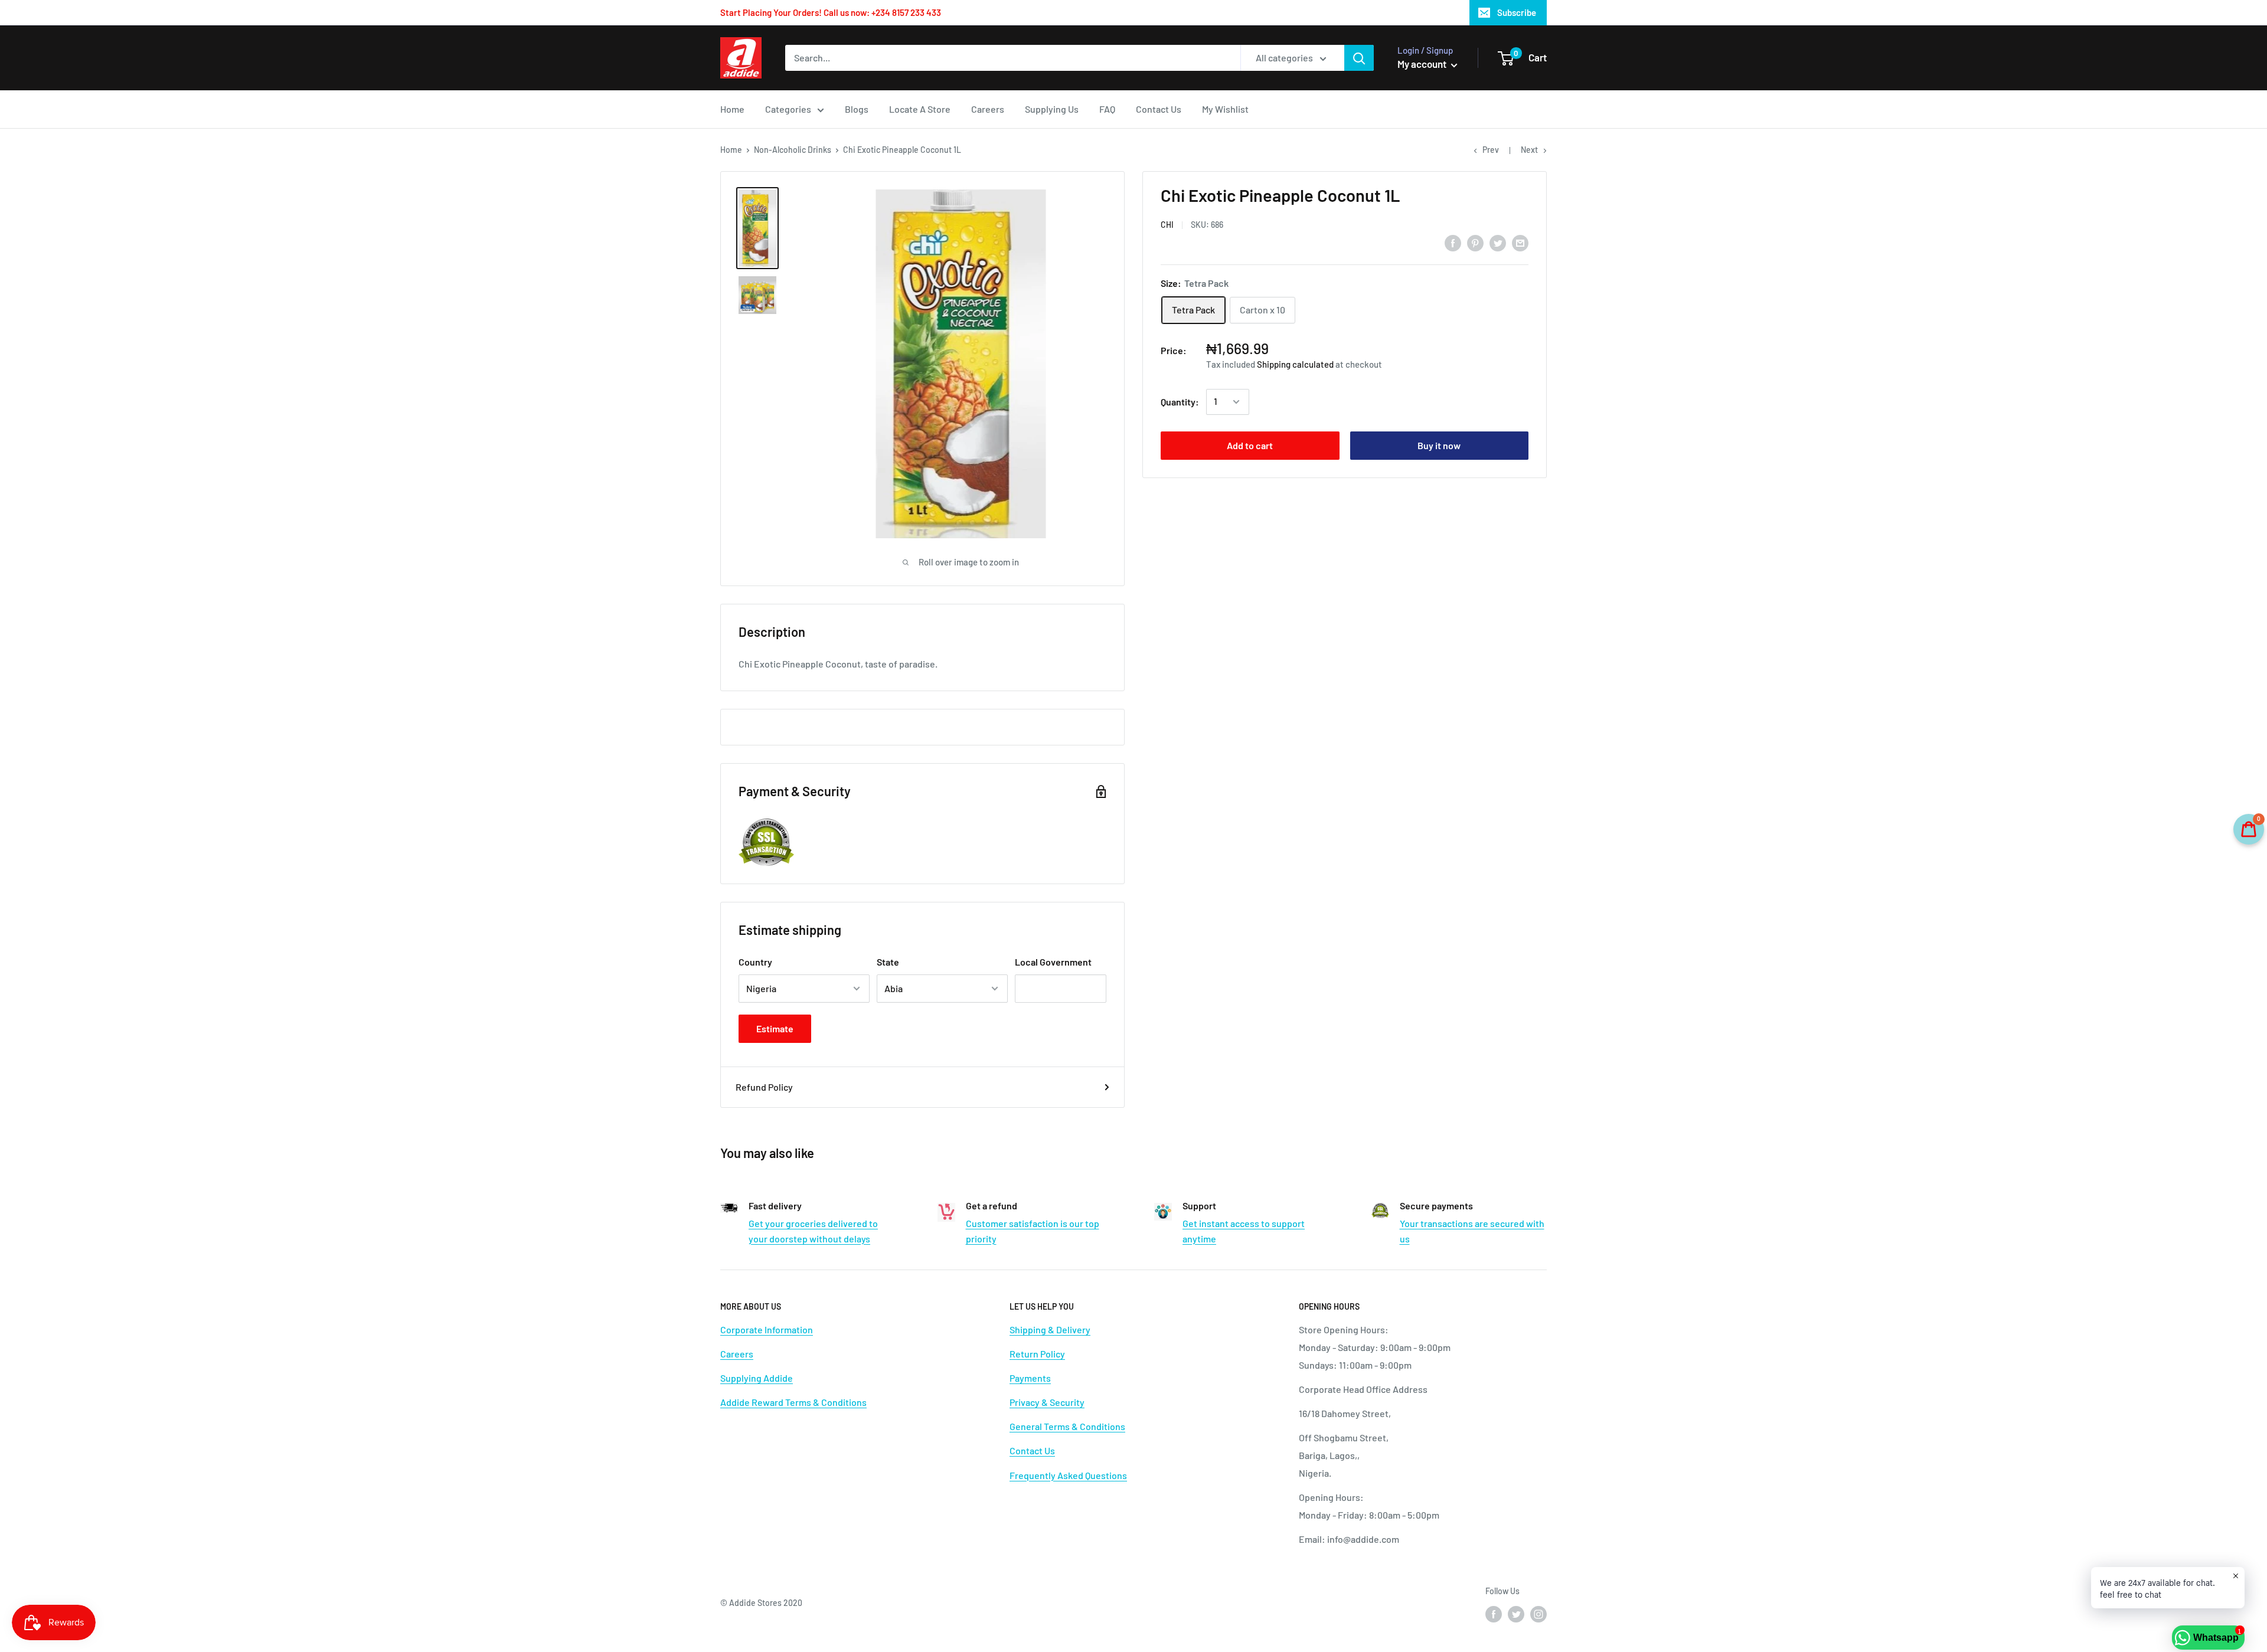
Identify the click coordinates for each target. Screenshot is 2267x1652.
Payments (1030, 1378)
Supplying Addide (757, 1378)
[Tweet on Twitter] (1498, 242)
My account (1423, 64)
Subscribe (1517, 12)
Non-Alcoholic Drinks (793, 150)
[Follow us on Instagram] (1538, 1614)
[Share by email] (1520, 242)
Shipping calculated (1295, 364)
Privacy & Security (1047, 1402)
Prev (1491, 150)
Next (1529, 150)
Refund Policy (764, 1087)
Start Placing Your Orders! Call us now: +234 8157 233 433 (831, 12)
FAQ (1107, 109)
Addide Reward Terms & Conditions (793, 1402)
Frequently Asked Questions (1068, 1475)
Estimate (775, 1028)
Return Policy (1037, 1354)
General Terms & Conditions (1067, 1426)
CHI (1167, 225)
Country (755, 962)
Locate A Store (920, 109)
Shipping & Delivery (1050, 1329)
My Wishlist (1225, 109)
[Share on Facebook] (1453, 242)
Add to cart (1250, 445)
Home (732, 109)
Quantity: (1180, 402)
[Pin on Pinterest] (1475, 242)
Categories (788, 109)
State (888, 962)
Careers (988, 109)
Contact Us (1159, 109)
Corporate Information (767, 1329)
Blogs (857, 109)
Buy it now (1439, 445)
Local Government (1053, 962)
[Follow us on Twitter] (1516, 1614)
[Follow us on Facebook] (1494, 1614)
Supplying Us (1052, 109)
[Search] (1359, 58)
